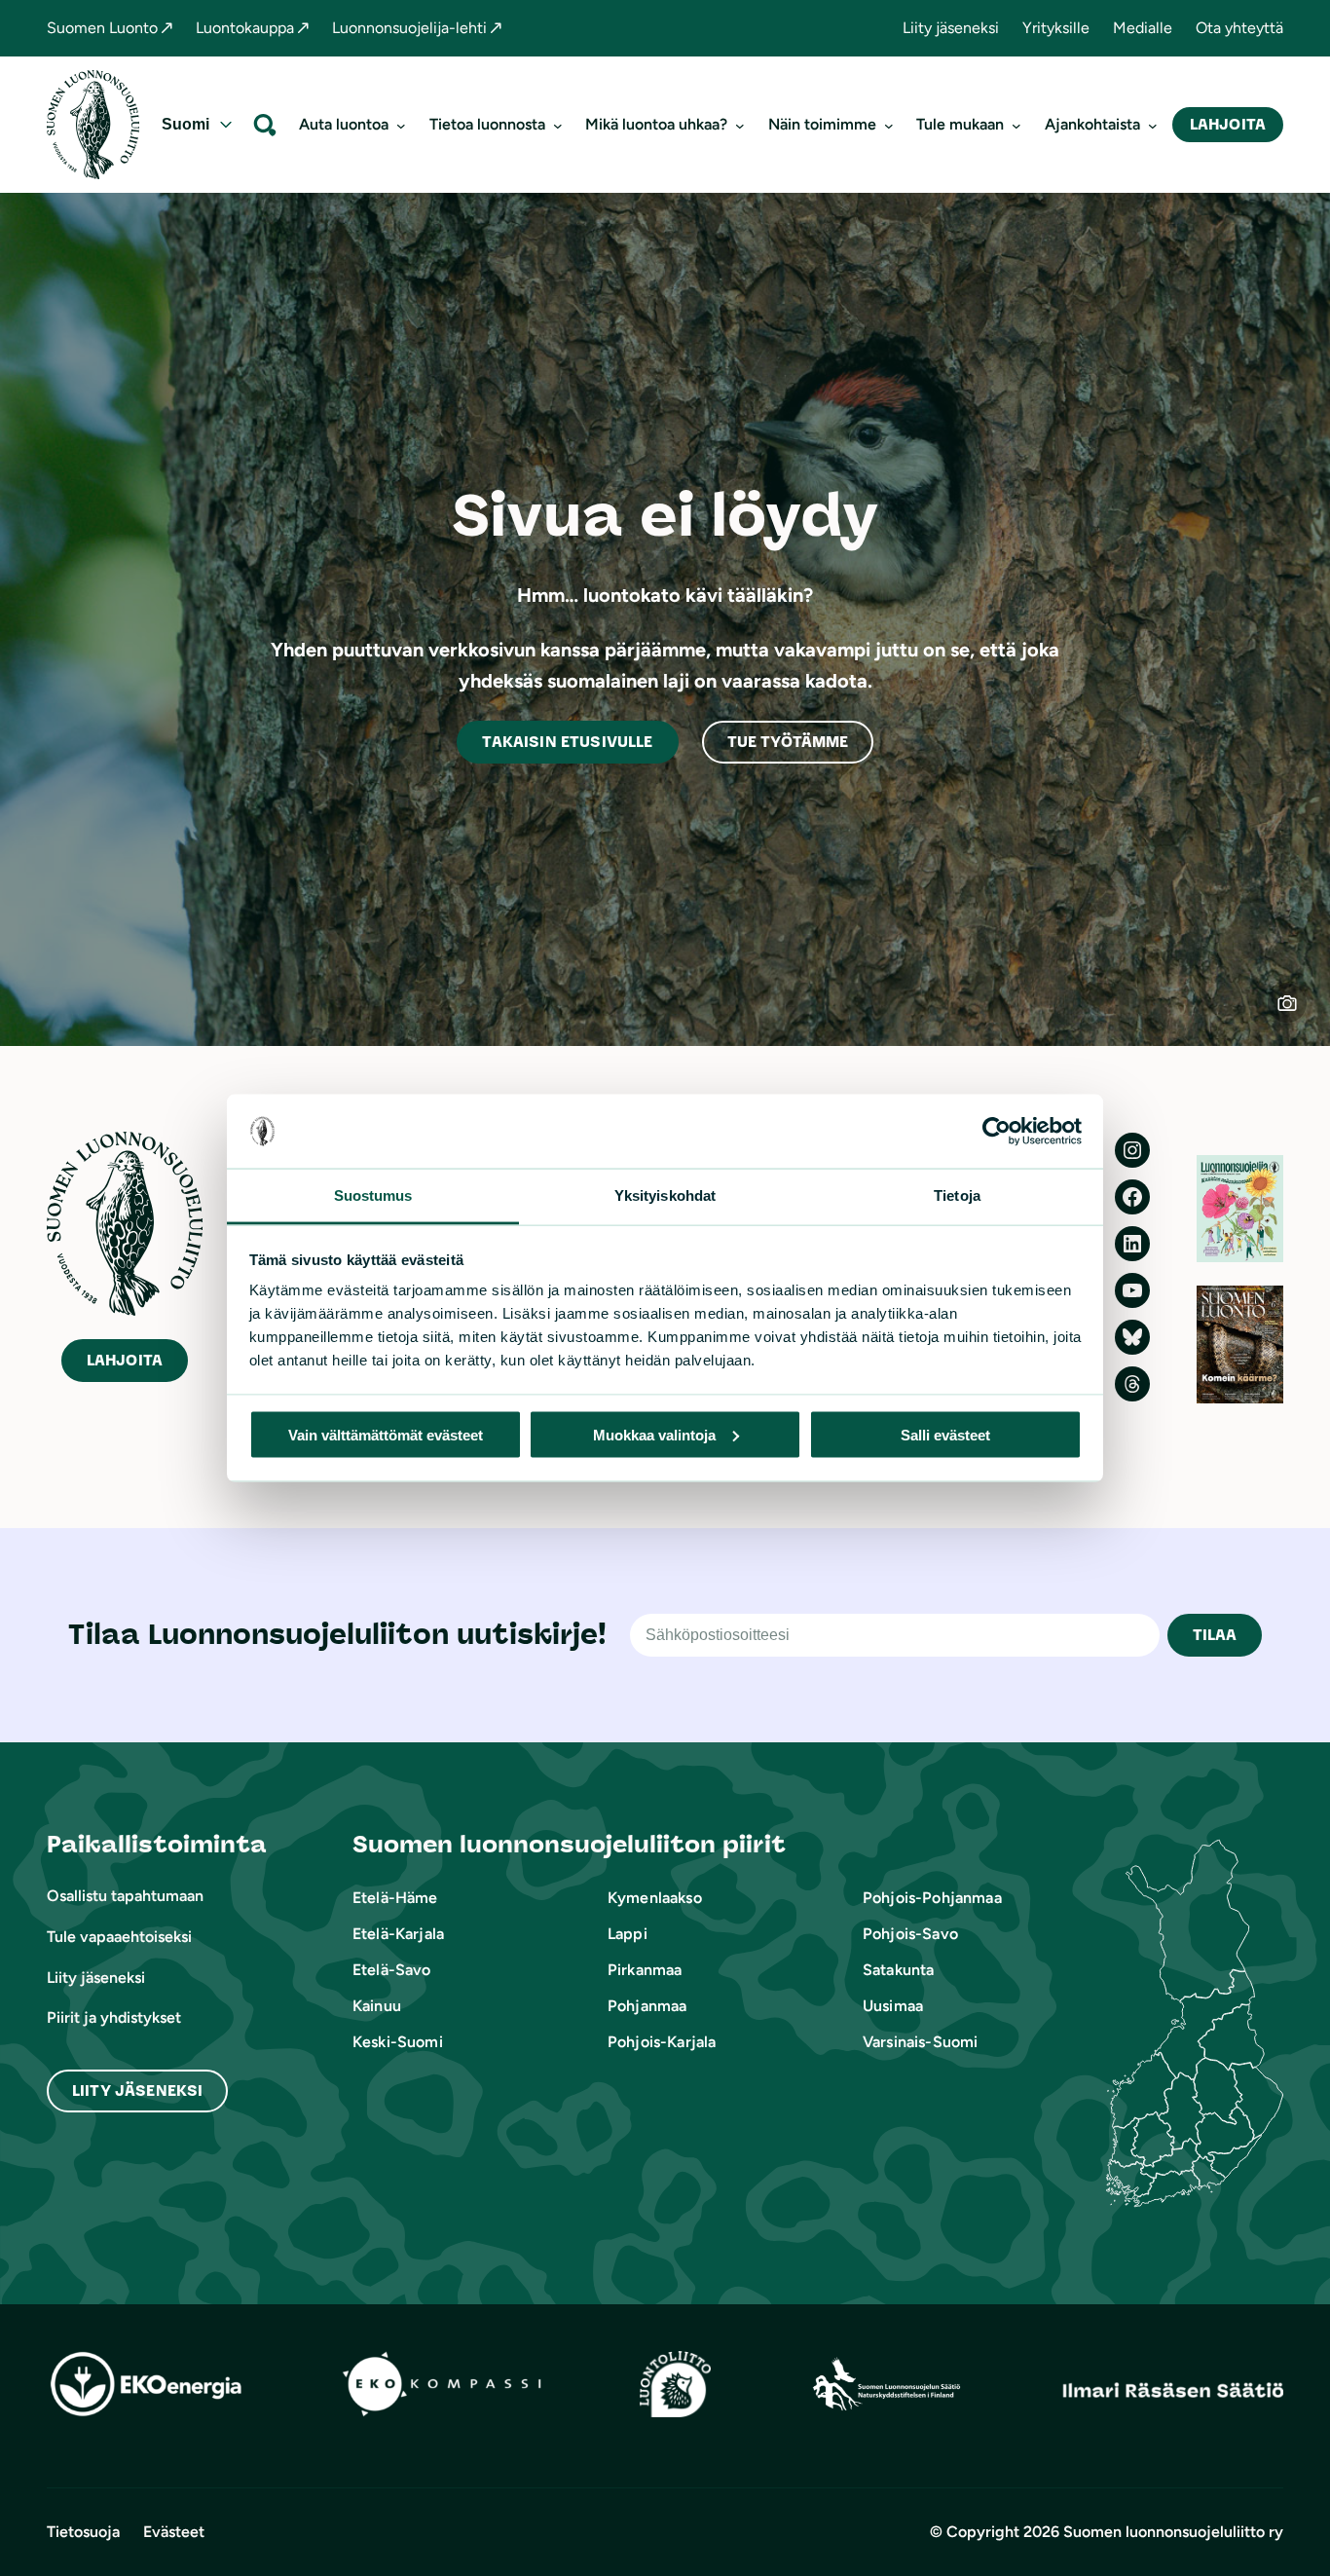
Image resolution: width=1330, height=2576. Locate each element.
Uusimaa (893, 2006)
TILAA (1215, 1635)
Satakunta (898, 1970)
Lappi (628, 1934)
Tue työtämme (788, 742)
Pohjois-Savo (910, 1934)
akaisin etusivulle (568, 742)
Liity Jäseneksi (137, 2091)
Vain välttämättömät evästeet (386, 1434)
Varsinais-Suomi (920, 2042)
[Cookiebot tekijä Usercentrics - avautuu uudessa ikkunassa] (997, 1132)
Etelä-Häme (395, 1898)
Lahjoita (1228, 124)
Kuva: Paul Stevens (1299, 1015)
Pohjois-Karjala (662, 2042)
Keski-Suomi (398, 2042)
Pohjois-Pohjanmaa (932, 1898)
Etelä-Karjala (398, 1934)
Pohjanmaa (647, 2006)
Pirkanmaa (645, 1970)
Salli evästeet (945, 1434)
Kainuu (377, 2006)
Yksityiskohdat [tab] (665, 1195)
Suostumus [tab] (373, 1195)
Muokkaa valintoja (654, 1434)
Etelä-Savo (392, 1970)
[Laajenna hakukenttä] (265, 124)
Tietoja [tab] (957, 1195)
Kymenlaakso (655, 1898)
